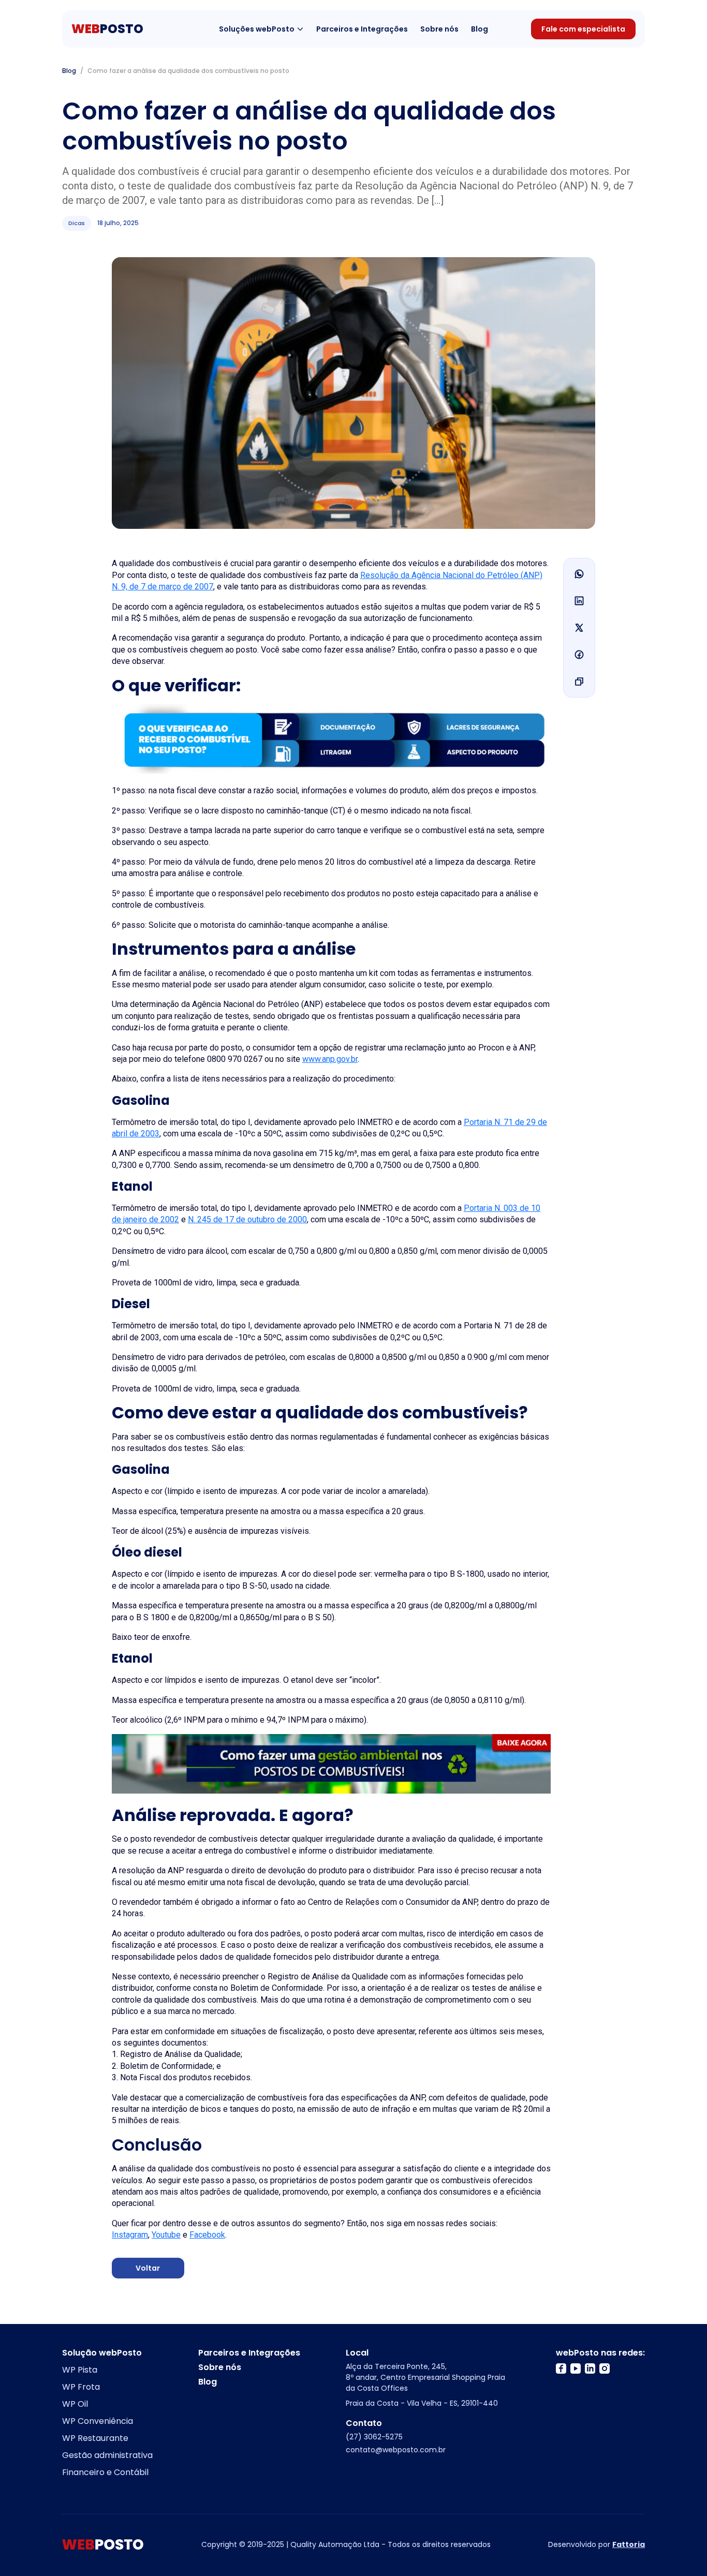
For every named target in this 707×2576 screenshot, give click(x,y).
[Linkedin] (579, 601)
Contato (364, 2423)
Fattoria (629, 2544)
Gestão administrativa (107, 2455)
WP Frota (81, 2387)
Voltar (148, 2268)
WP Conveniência (98, 2421)
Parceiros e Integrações (362, 29)
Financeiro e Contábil (105, 2472)
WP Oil (75, 2404)
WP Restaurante (95, 2438)
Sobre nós (439, 29)
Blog (480, 29)
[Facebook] (579, 655)
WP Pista (80, 2370)
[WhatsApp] (579, 574)
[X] (579, 628)
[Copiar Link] (579, 682)
